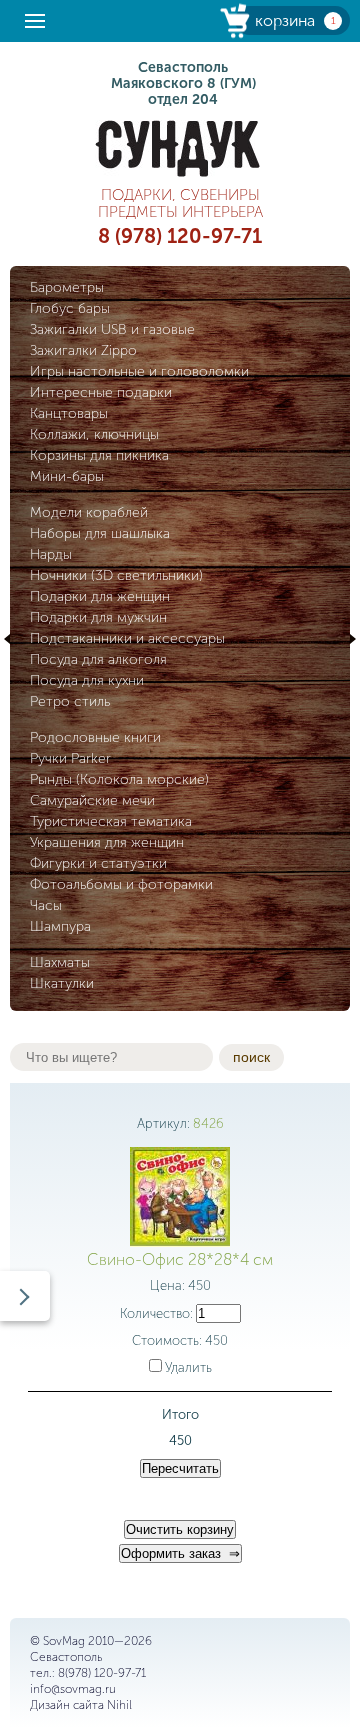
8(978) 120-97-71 (102, 1673)
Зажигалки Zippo (83, 350)
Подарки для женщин (100, 596)
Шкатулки (62, 983)
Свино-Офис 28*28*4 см (180, 1260)
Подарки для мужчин (98, 617)
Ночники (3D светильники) (116, 575)
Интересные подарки (101, 392)
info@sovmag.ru (73, 1689)
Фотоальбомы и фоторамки (121, 884)
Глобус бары (70, 308)
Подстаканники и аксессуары (127, 638)
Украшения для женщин (107, 842)
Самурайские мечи (92, 800)
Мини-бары (67, 476)
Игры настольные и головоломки (139, 371)
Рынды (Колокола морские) (119, 779)
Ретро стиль (70, 701)
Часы (46, 905)
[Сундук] (180, 148)
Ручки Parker (70, 758)
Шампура (60, 926)
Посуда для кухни (87, 680)
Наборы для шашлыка (100, 533)
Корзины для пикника (99, 455)
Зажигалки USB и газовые (112, 329)
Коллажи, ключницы (94, 434)
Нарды (51, 554)
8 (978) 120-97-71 (180, 236)
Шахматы (60, 962)
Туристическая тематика (111, 821)
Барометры (67, 287)
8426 (208, 1123)
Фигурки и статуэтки (98, 863)
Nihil (119, 1705)
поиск (251, 1057)
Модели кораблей (89, 512)
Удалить (187, 1367)
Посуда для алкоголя (98, 659)
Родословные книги (95, 737)
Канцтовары (69, 413)
